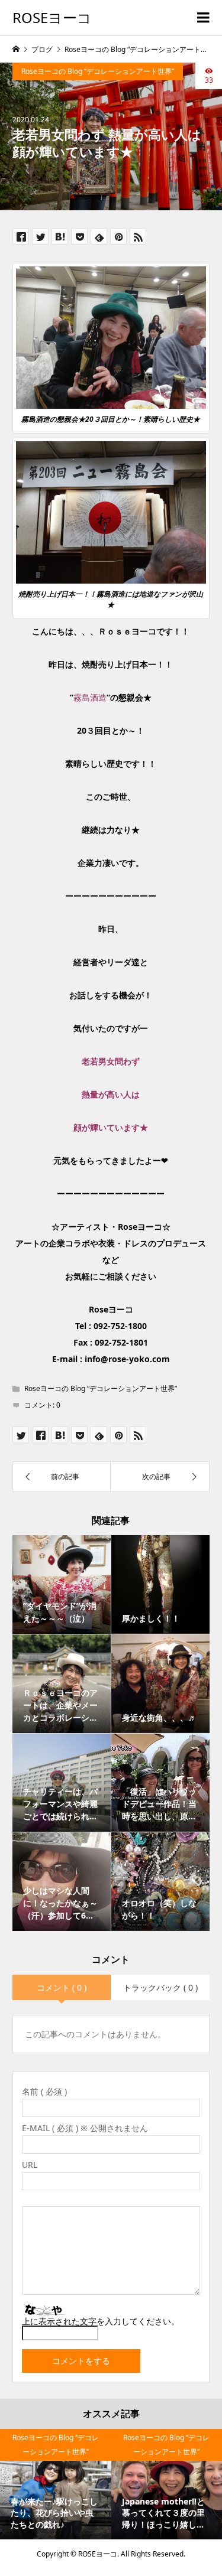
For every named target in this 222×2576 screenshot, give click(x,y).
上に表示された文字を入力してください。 (101, 2321)
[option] (56, 2484)
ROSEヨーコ (52, 17)
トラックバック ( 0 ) (160, 1987)
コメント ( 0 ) (62, 1987)
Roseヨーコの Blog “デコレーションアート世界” (98, 71)
